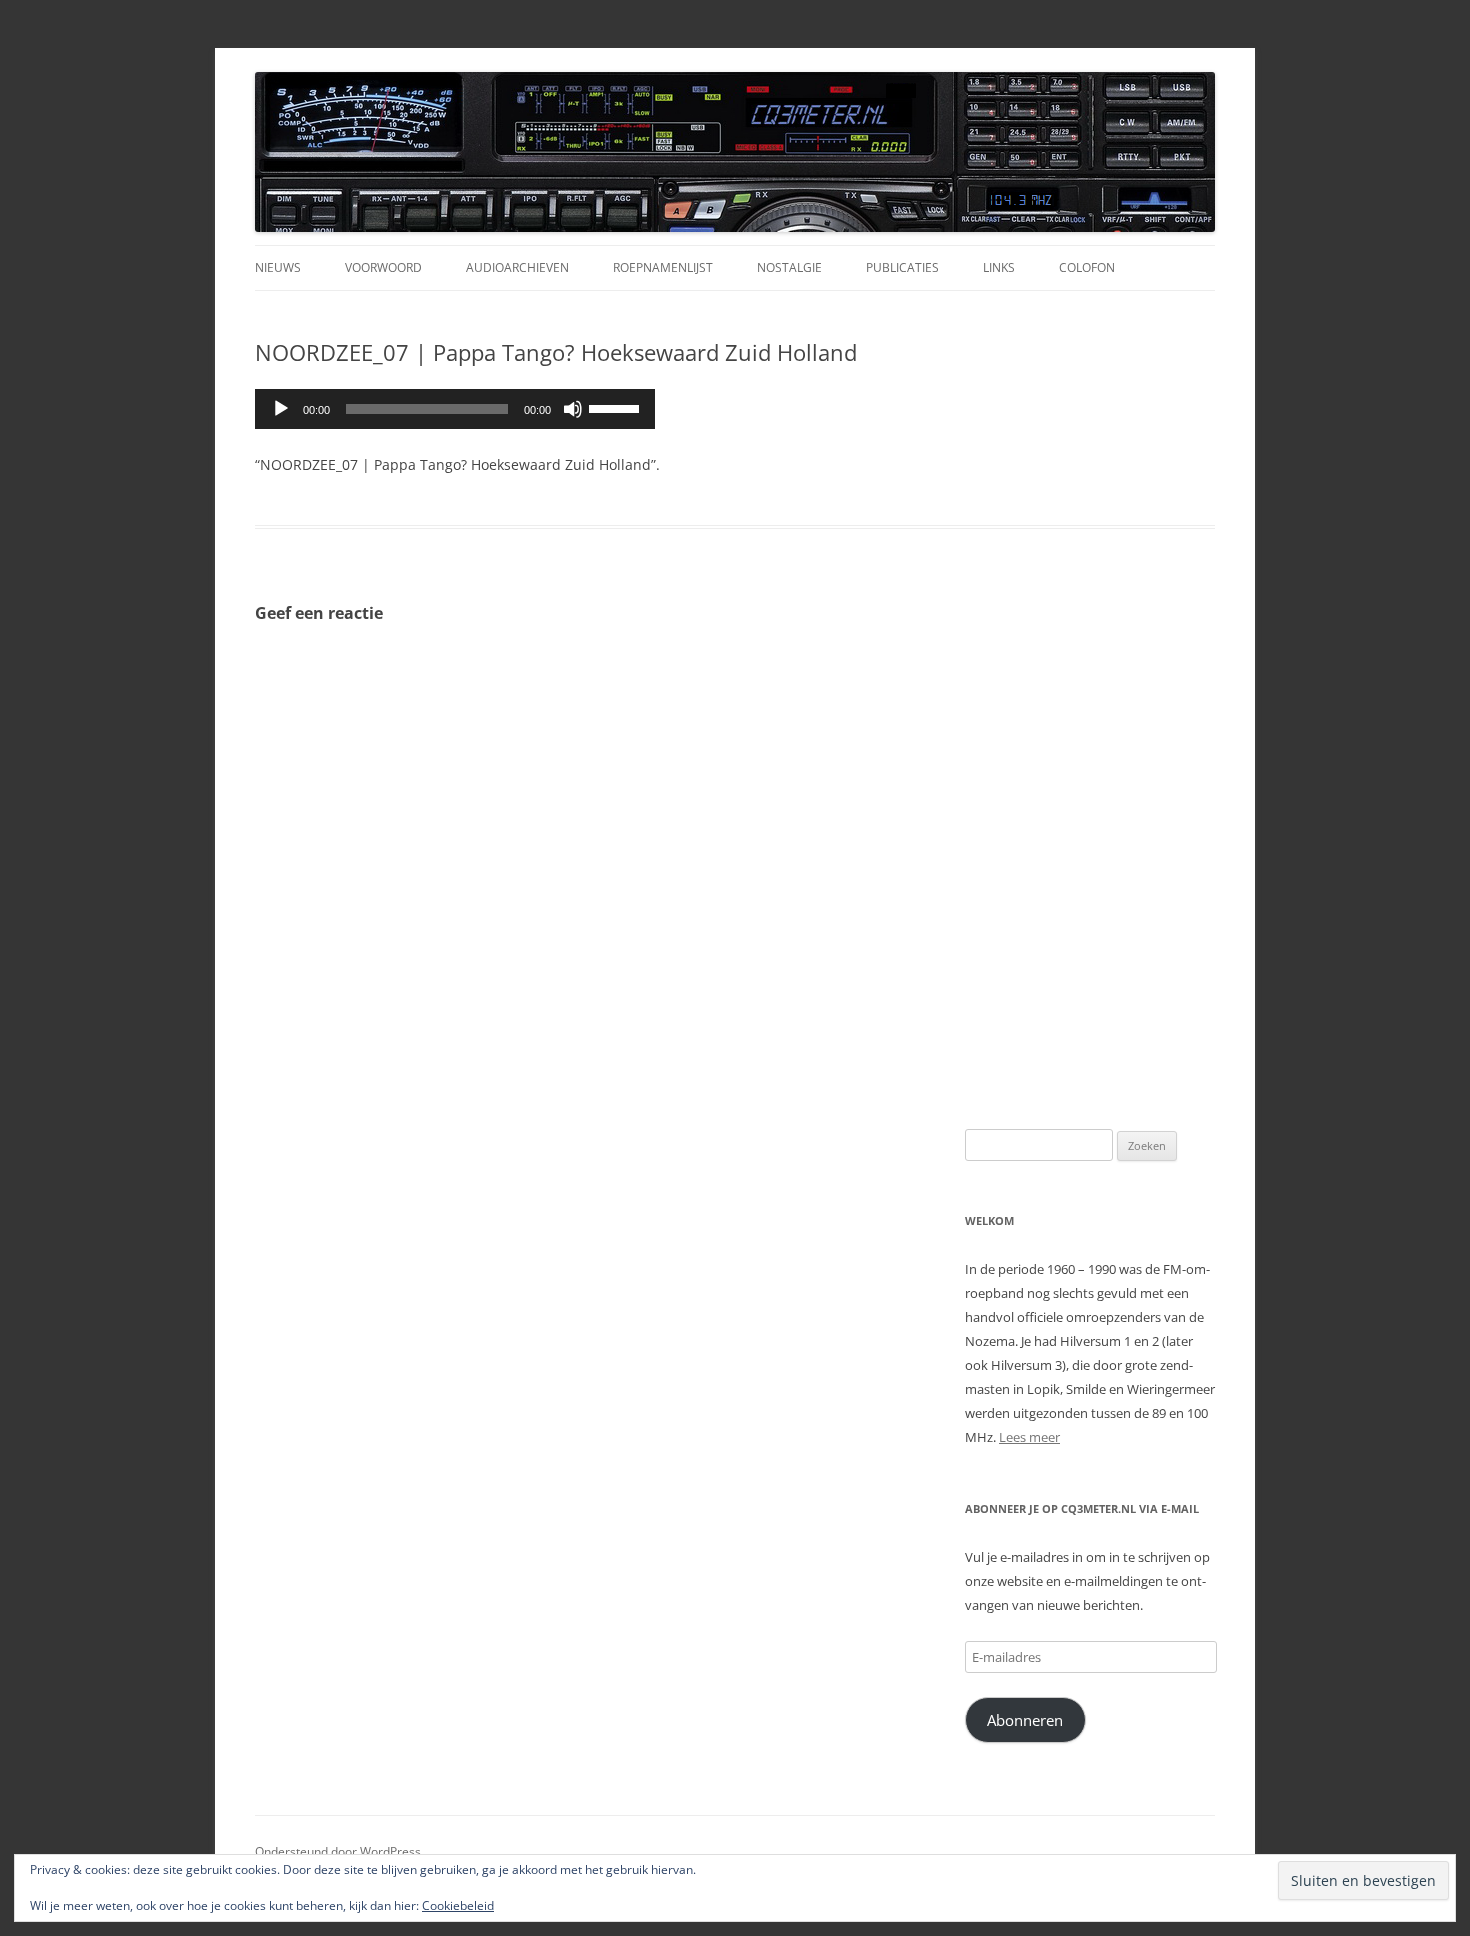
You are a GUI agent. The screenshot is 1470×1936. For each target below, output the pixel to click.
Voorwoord (383, 267)
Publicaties (902, 267)
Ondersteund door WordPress (338, 1851)
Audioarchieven (517, 267)
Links (999, 267)
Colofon (1087, 267)
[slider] (617, 407)
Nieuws (278, 267)
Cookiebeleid (458, 1905)
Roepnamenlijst (663, 267)
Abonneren (1025, 1720)
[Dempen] (573, 409)
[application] (455, 409)
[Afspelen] (281, 409)
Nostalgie (789, 267)
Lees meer (1029, 1437)
